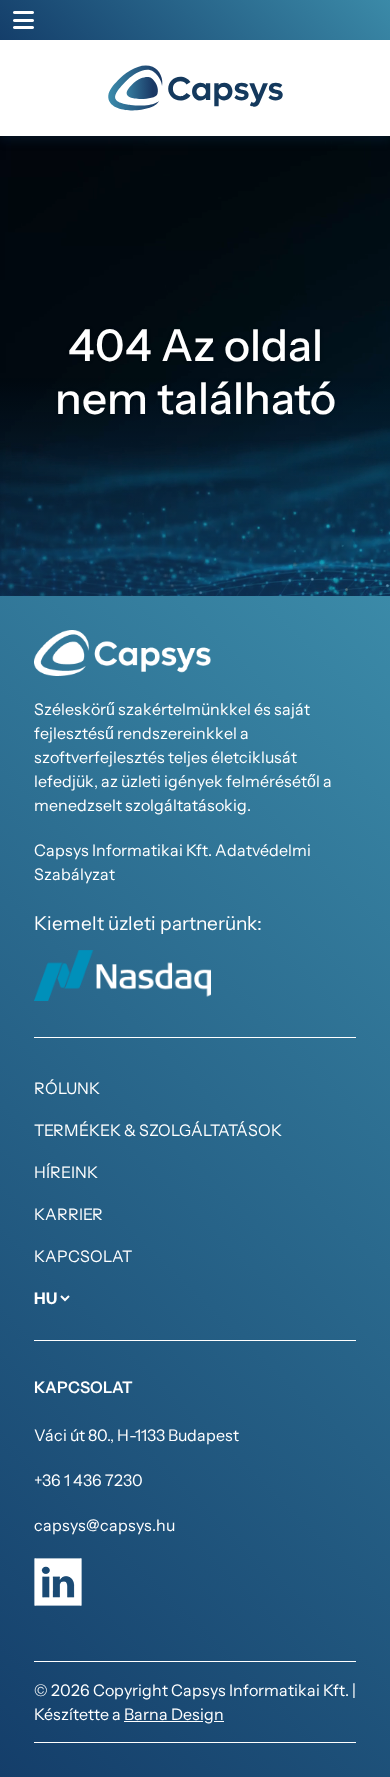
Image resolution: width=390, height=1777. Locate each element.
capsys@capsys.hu (104, 1525)
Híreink (66, 1172)
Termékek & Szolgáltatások (158, 1130)
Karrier (68, 1214)
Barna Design (174, 1714)
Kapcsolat (83, 1256)
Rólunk (67, 1088)
